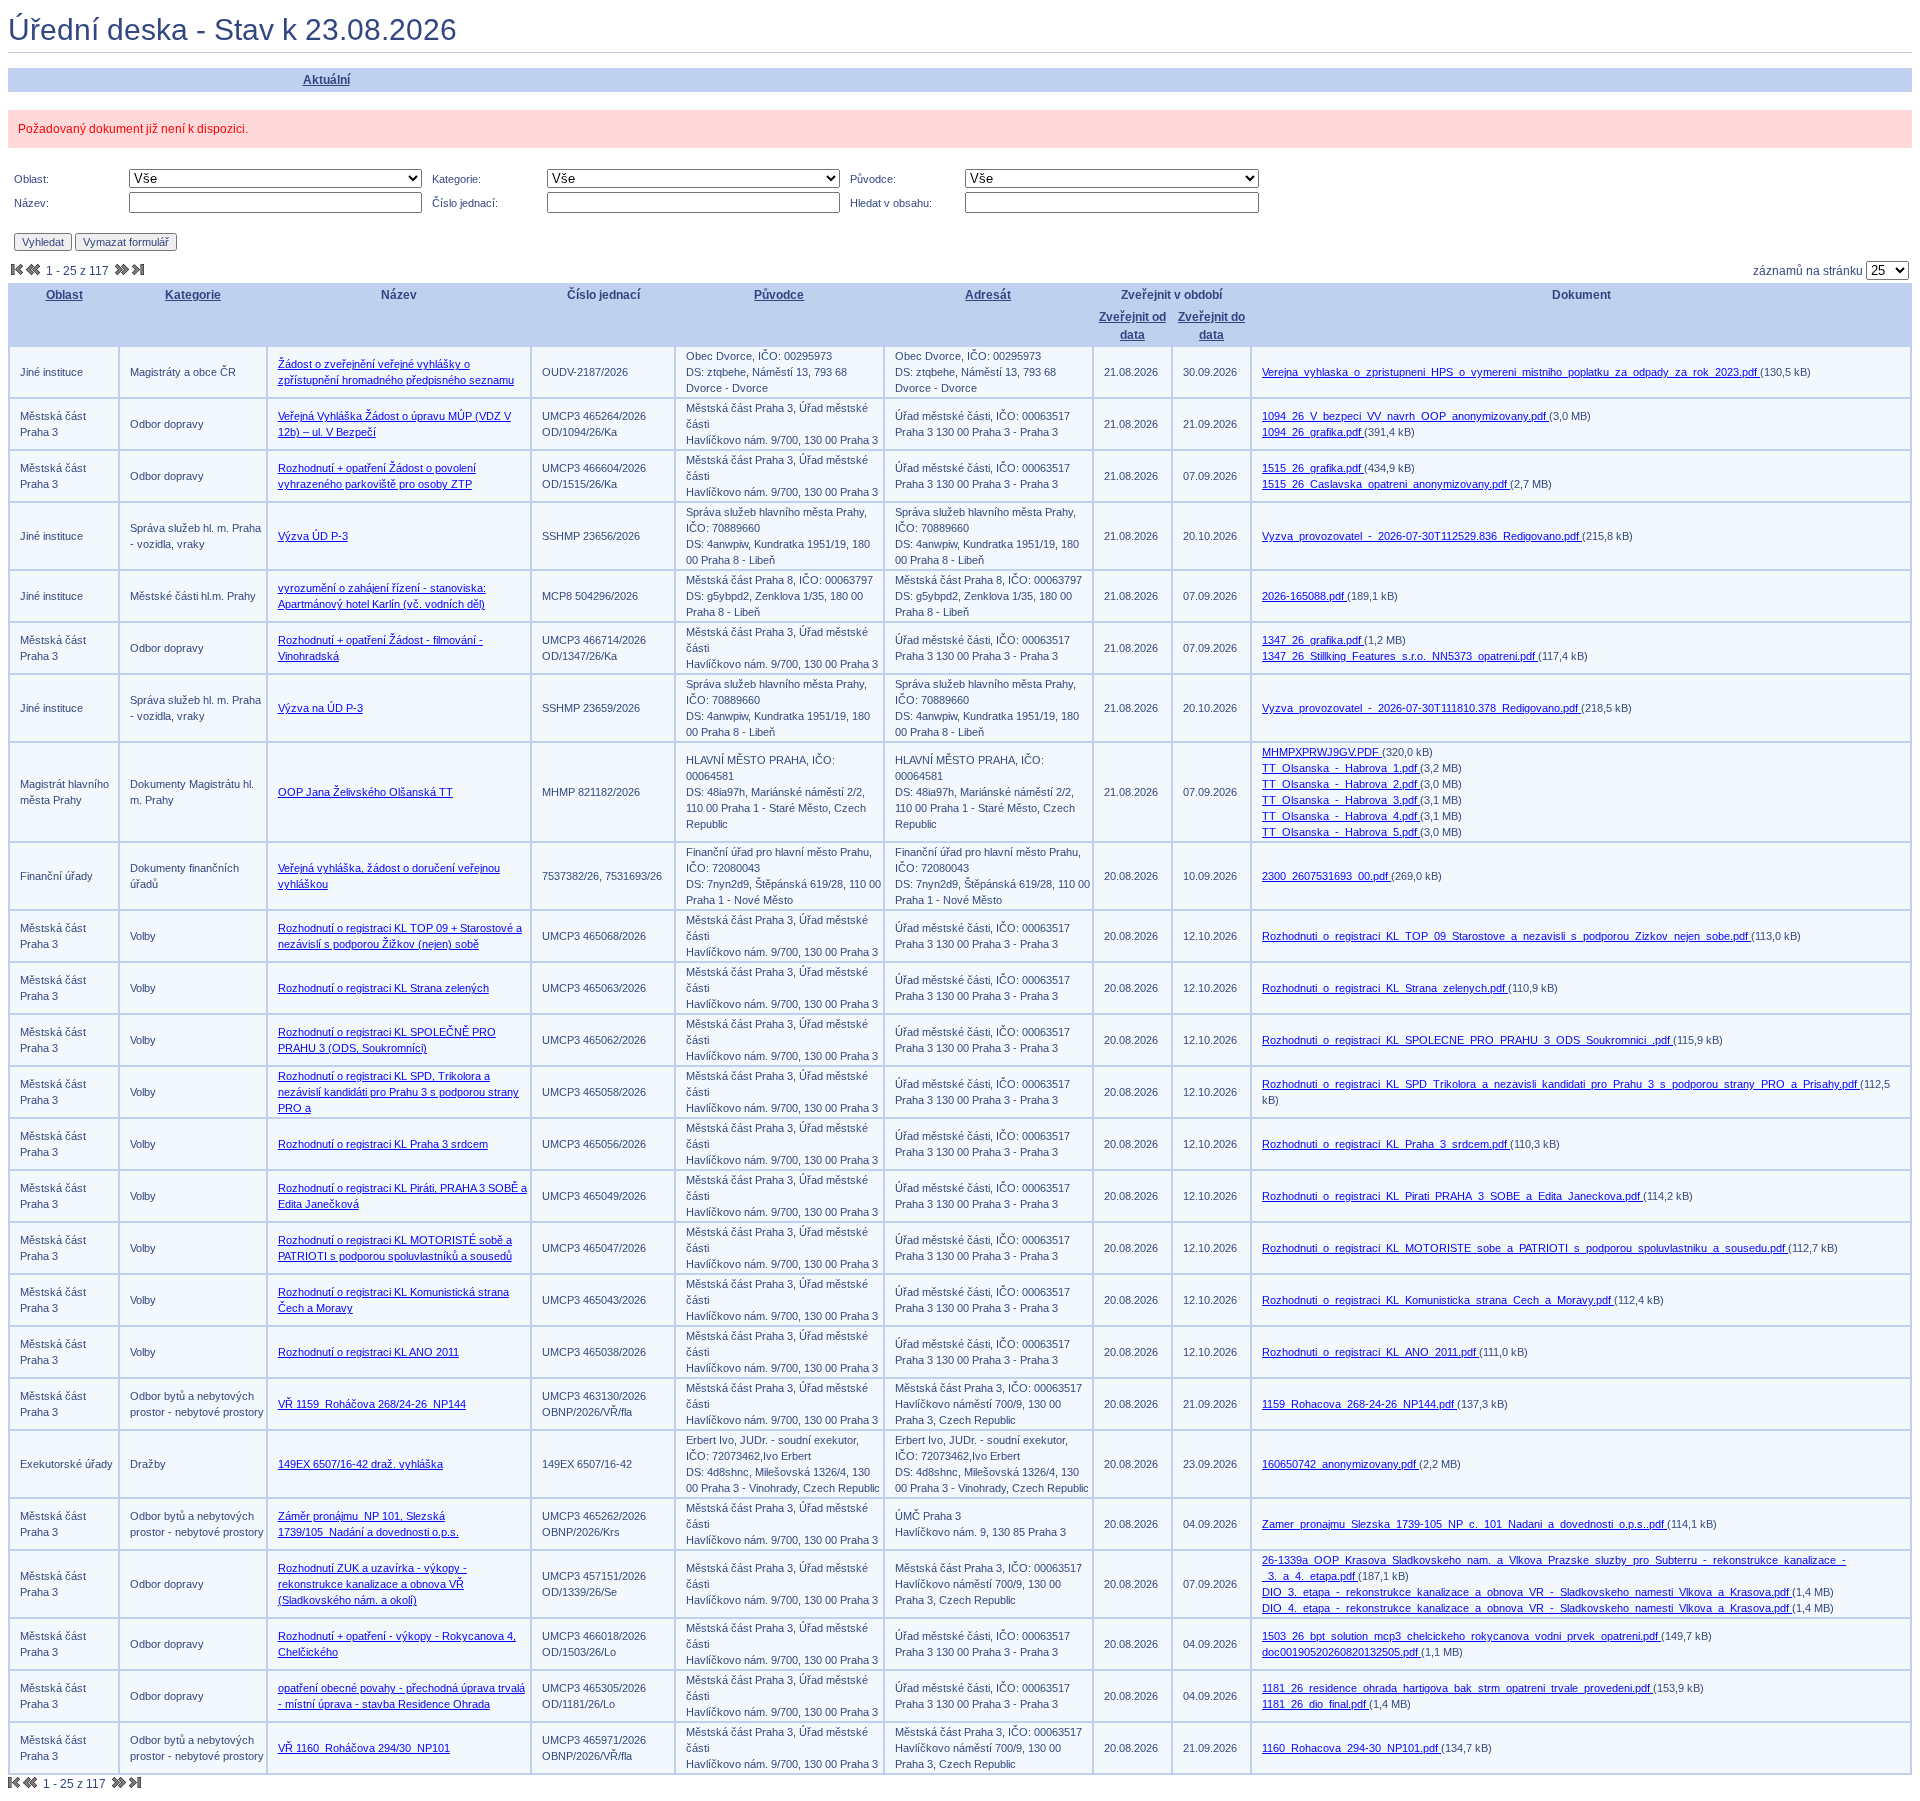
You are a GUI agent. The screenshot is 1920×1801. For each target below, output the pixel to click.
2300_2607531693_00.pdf (1326, 876)
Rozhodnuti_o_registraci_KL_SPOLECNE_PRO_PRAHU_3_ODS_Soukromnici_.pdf (1467, 1040)
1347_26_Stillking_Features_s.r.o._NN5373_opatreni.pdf (1400, 656)
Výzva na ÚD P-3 (320, 708)
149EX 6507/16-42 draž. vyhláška (360, 1464)
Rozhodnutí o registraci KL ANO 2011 (368, 1352)
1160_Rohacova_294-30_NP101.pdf (1351, 1748)
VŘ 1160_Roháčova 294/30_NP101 (364, 1748)
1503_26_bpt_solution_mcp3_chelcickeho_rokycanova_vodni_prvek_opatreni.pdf (1461, 1636)
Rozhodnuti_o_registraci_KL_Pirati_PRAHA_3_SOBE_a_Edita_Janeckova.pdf (1452, 1196)
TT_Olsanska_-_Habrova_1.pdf (1341, 768)
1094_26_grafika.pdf (1313, 432)
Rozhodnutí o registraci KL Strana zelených (383, 988)
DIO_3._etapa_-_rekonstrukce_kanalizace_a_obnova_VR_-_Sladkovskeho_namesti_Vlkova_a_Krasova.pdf (1527, 1592)
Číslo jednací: (465, 203)
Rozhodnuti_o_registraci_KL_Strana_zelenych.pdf (1385, 988)
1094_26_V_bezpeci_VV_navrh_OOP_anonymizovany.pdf (1405, 416)
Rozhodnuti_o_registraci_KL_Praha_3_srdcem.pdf (1386, 1144)
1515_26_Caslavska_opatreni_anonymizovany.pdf (1386, 484)
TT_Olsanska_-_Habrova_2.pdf (1341, 784)
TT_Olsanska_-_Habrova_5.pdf (1341, 832)
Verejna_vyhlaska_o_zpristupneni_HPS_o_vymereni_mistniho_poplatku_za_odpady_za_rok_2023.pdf (1511, 372)
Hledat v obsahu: (891, 203)
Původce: (873, 179)
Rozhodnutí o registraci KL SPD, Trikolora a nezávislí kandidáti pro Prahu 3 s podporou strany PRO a (398, 1092)
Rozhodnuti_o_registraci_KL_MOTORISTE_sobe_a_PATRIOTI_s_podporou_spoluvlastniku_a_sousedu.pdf (1525, 1248)
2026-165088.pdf (1304, 596)
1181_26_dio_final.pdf (1315, 1704)
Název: (31, 203)
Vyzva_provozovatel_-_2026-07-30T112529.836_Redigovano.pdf (1422, 536)
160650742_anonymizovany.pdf (1340, 1464)
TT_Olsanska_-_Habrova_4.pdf (1341, 816)
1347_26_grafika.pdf (1313, 640)
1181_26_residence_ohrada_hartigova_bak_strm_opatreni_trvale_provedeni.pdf (1457, 1688)
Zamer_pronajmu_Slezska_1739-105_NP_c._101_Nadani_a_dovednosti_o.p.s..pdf (1464, 1524)
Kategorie (193, 295)
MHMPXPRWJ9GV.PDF (1322, 752)
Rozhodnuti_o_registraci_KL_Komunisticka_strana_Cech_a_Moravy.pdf (1438, 1300)
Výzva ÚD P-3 (313, 536)
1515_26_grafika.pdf (1313, 468)
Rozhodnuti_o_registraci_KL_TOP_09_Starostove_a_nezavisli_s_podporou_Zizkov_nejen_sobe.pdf (1506, 936)
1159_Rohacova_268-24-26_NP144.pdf (1359, 1404)
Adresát (988, 295)
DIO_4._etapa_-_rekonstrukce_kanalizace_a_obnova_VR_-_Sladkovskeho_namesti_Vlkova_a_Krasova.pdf (1527, 1608)
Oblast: (31, 179)
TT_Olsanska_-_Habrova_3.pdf (1341, 800)
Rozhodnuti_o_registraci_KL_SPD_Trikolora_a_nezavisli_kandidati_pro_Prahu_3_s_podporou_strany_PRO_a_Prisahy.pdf (1561, 1084)
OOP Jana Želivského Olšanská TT (365, 792)
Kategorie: (456, 179)
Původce (779, 295)
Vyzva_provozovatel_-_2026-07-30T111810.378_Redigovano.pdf (1421, 708)
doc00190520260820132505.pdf (1341, 1652)
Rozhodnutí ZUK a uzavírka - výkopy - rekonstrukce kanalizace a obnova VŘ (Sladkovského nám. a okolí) (372, 1584)
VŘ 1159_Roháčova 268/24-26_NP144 (372, 1404)
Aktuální (326, 80)
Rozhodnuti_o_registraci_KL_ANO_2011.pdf (1370, 1352)
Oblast (64, 295)
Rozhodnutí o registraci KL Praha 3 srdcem (383, 1144)
